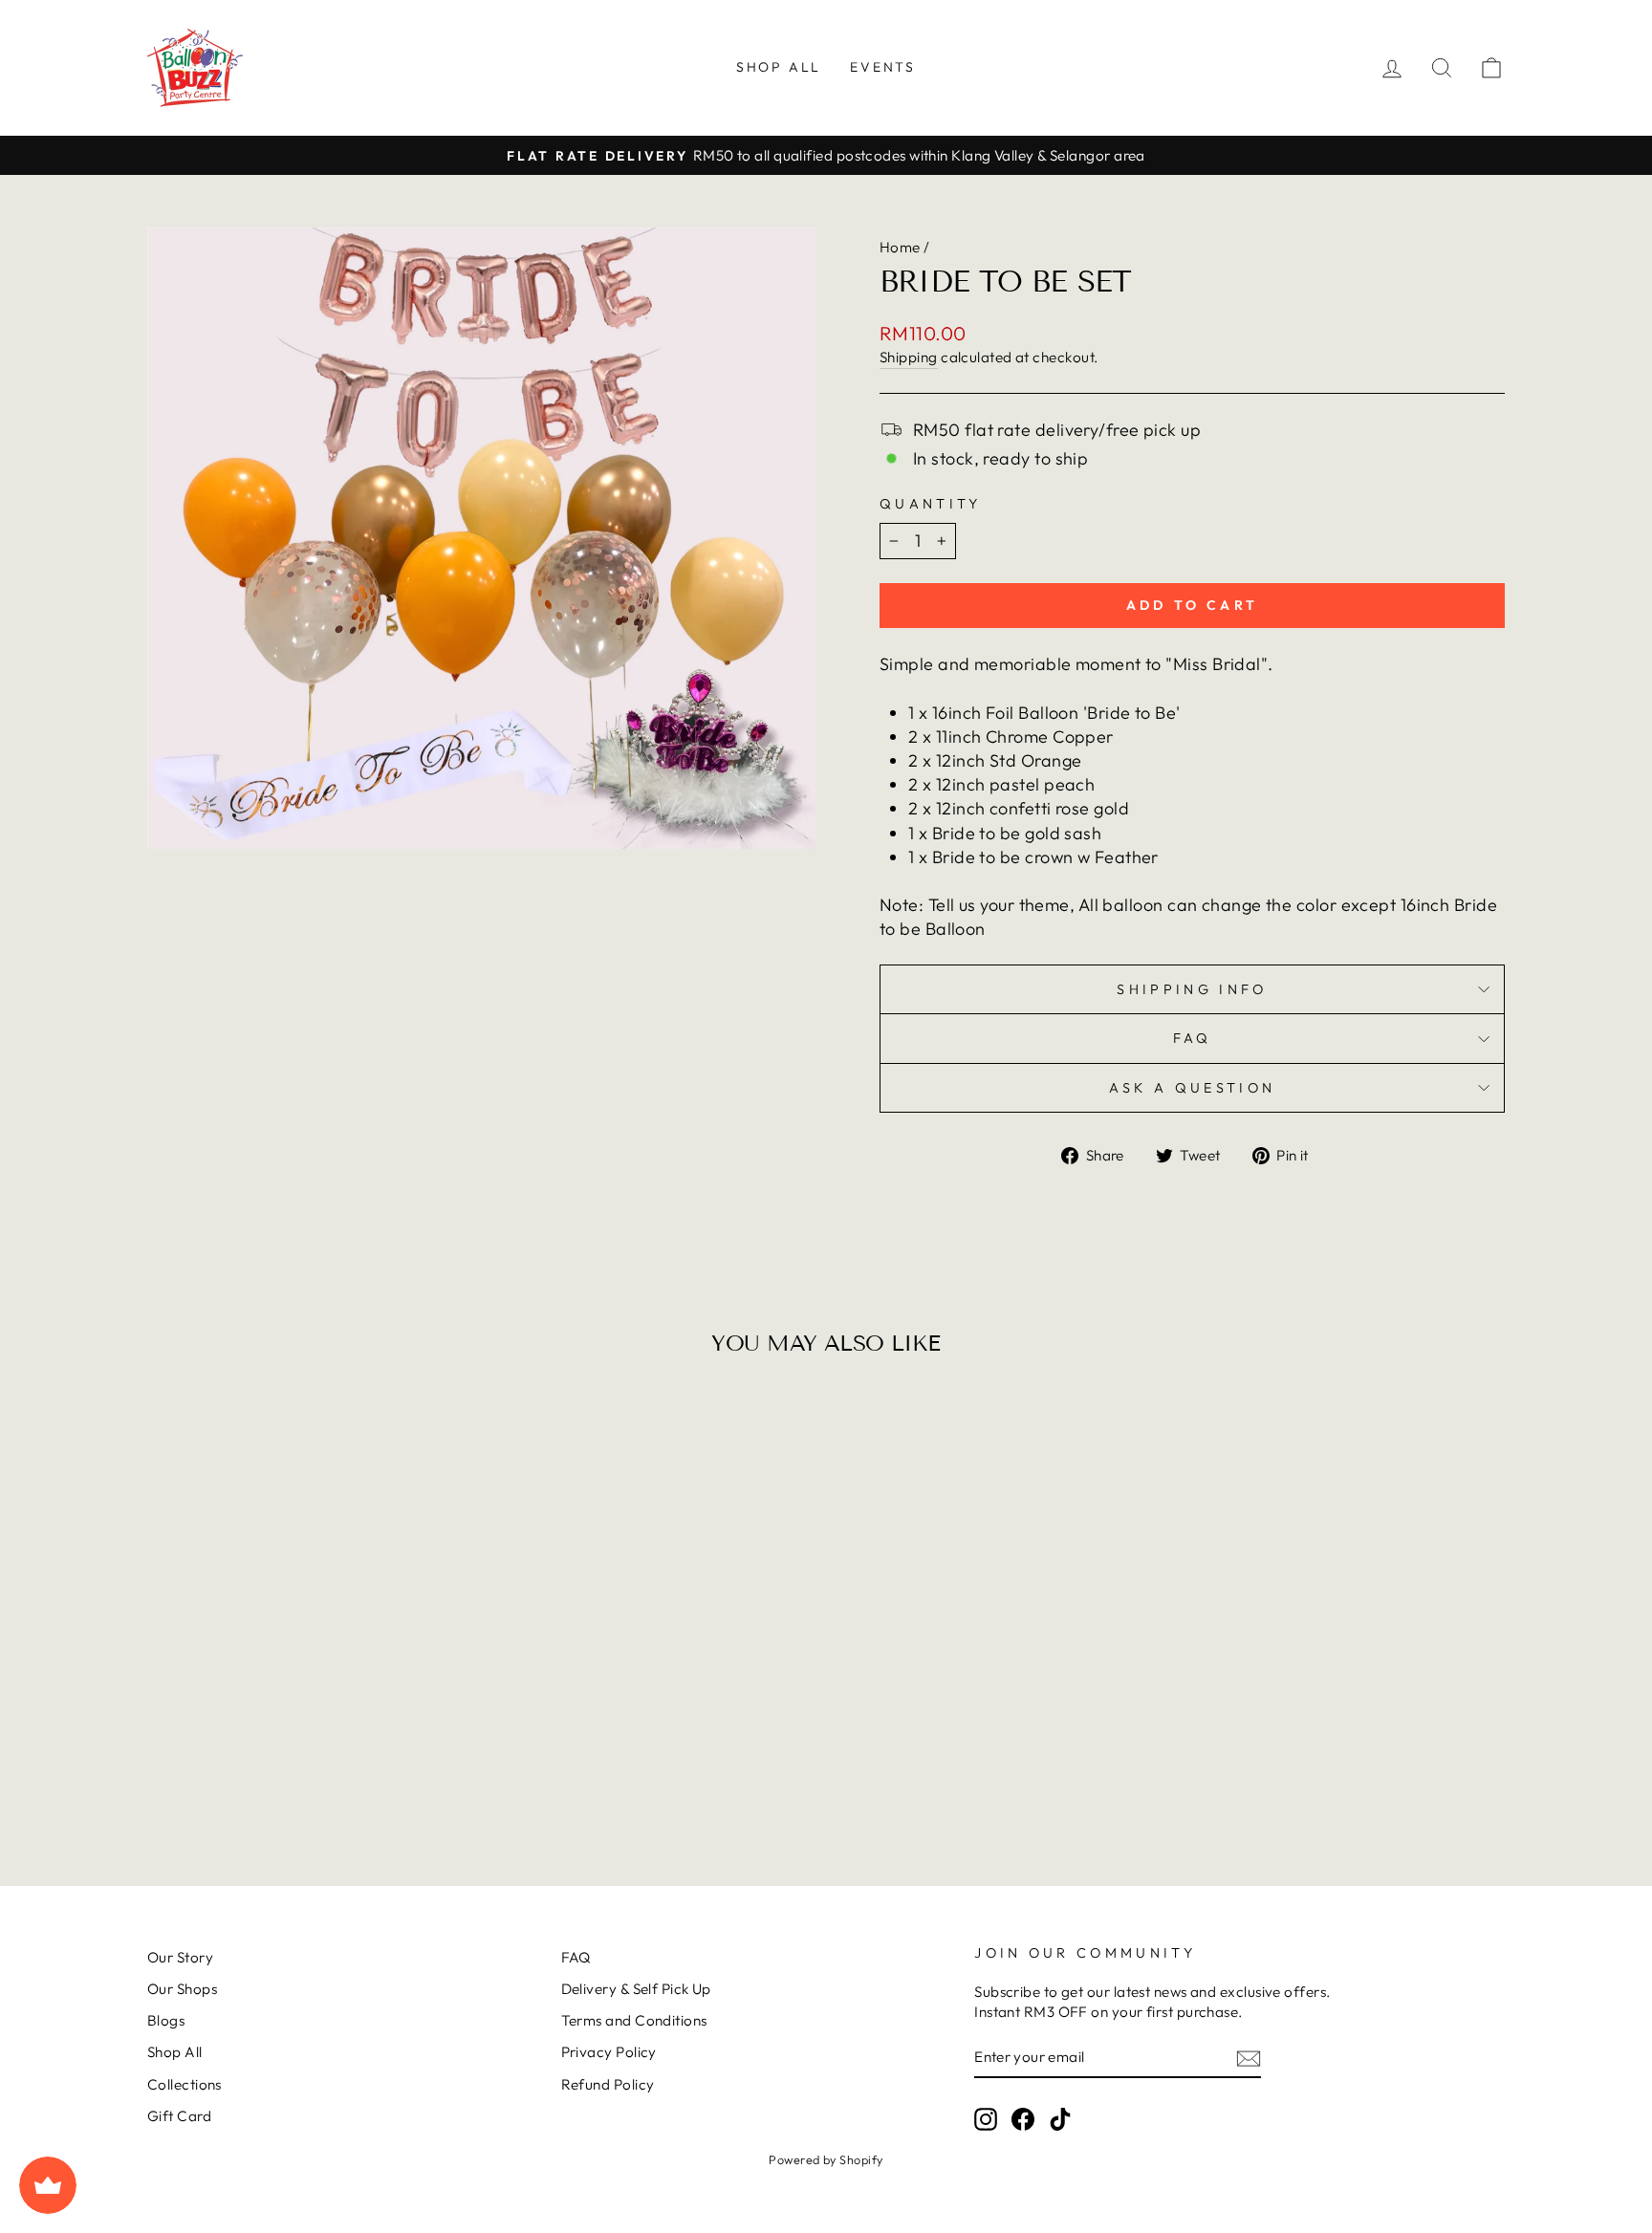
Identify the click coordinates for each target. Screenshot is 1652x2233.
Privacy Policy (609, 2052)
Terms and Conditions (634, 2020)
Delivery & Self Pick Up (636, 1989)
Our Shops (182, 1989)
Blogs (166, 2020)
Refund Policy (608, 2084)
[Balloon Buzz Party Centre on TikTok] (1060, 2118)
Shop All (779, 67)
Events (883, 67)
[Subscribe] (1249, 2058)
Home (900, 247)
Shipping (909, 357)
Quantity (931, 504)
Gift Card (179, 2116)
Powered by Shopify (826, 2159)
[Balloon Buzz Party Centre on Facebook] (1023, 2118)
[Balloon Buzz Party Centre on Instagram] (986, 2118)
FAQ (1193, 1038)
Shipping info (1192, 989)
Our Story (180, 1957)
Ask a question (1192, 1088)
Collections (185, 2084)
